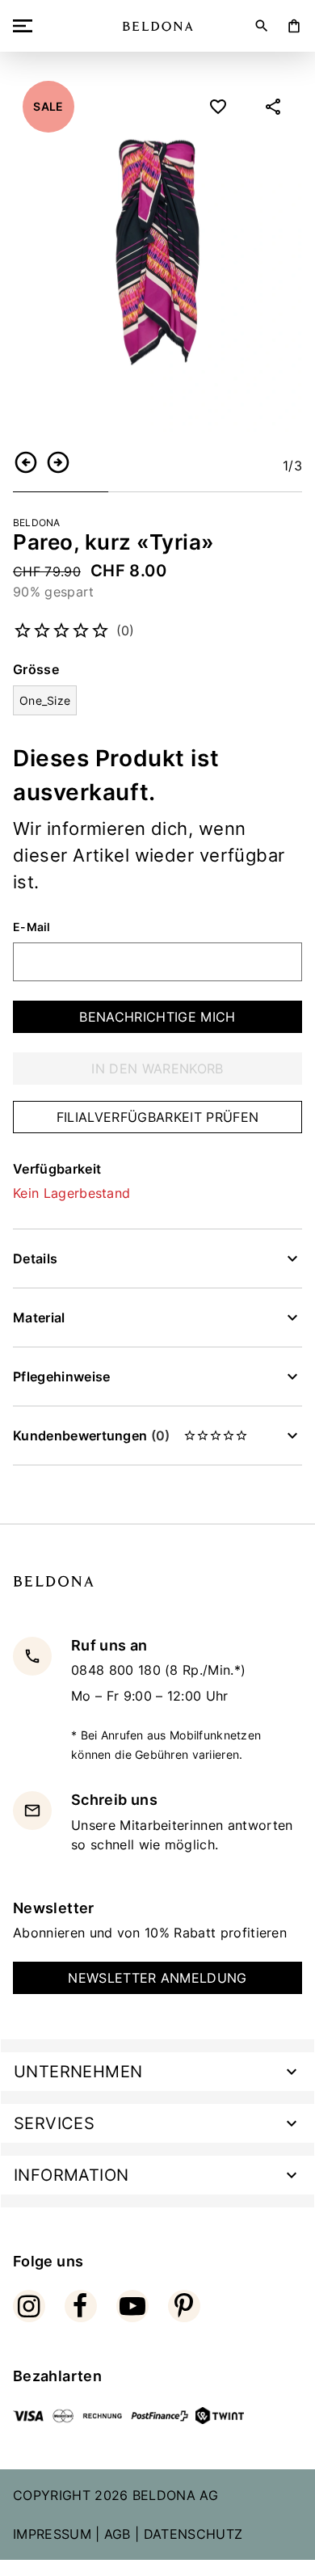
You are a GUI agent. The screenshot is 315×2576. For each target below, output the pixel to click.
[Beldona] (158, 26)
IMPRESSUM (52, 2534)
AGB (118, 2534)
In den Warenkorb (157, 1069)
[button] (26, 462)
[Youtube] (132, 2306)
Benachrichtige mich (157, 1017)
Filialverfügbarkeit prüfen (157, 1117)
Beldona (37, 523)
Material (39, 1318)
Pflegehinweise (61, 1377)
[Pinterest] (184, 2306)
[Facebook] (81, 2306)
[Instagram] (29, 2306)
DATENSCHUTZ (193, 2534)
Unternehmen (78, 2072)
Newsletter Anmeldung (157, 1978)
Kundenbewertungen (91, 1436)
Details (35, 1258)
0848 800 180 (118, 1670)
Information (71, 2175)
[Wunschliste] (218, 107)
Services (54, 2123)
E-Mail (32, 927)
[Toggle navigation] (26, 26)
